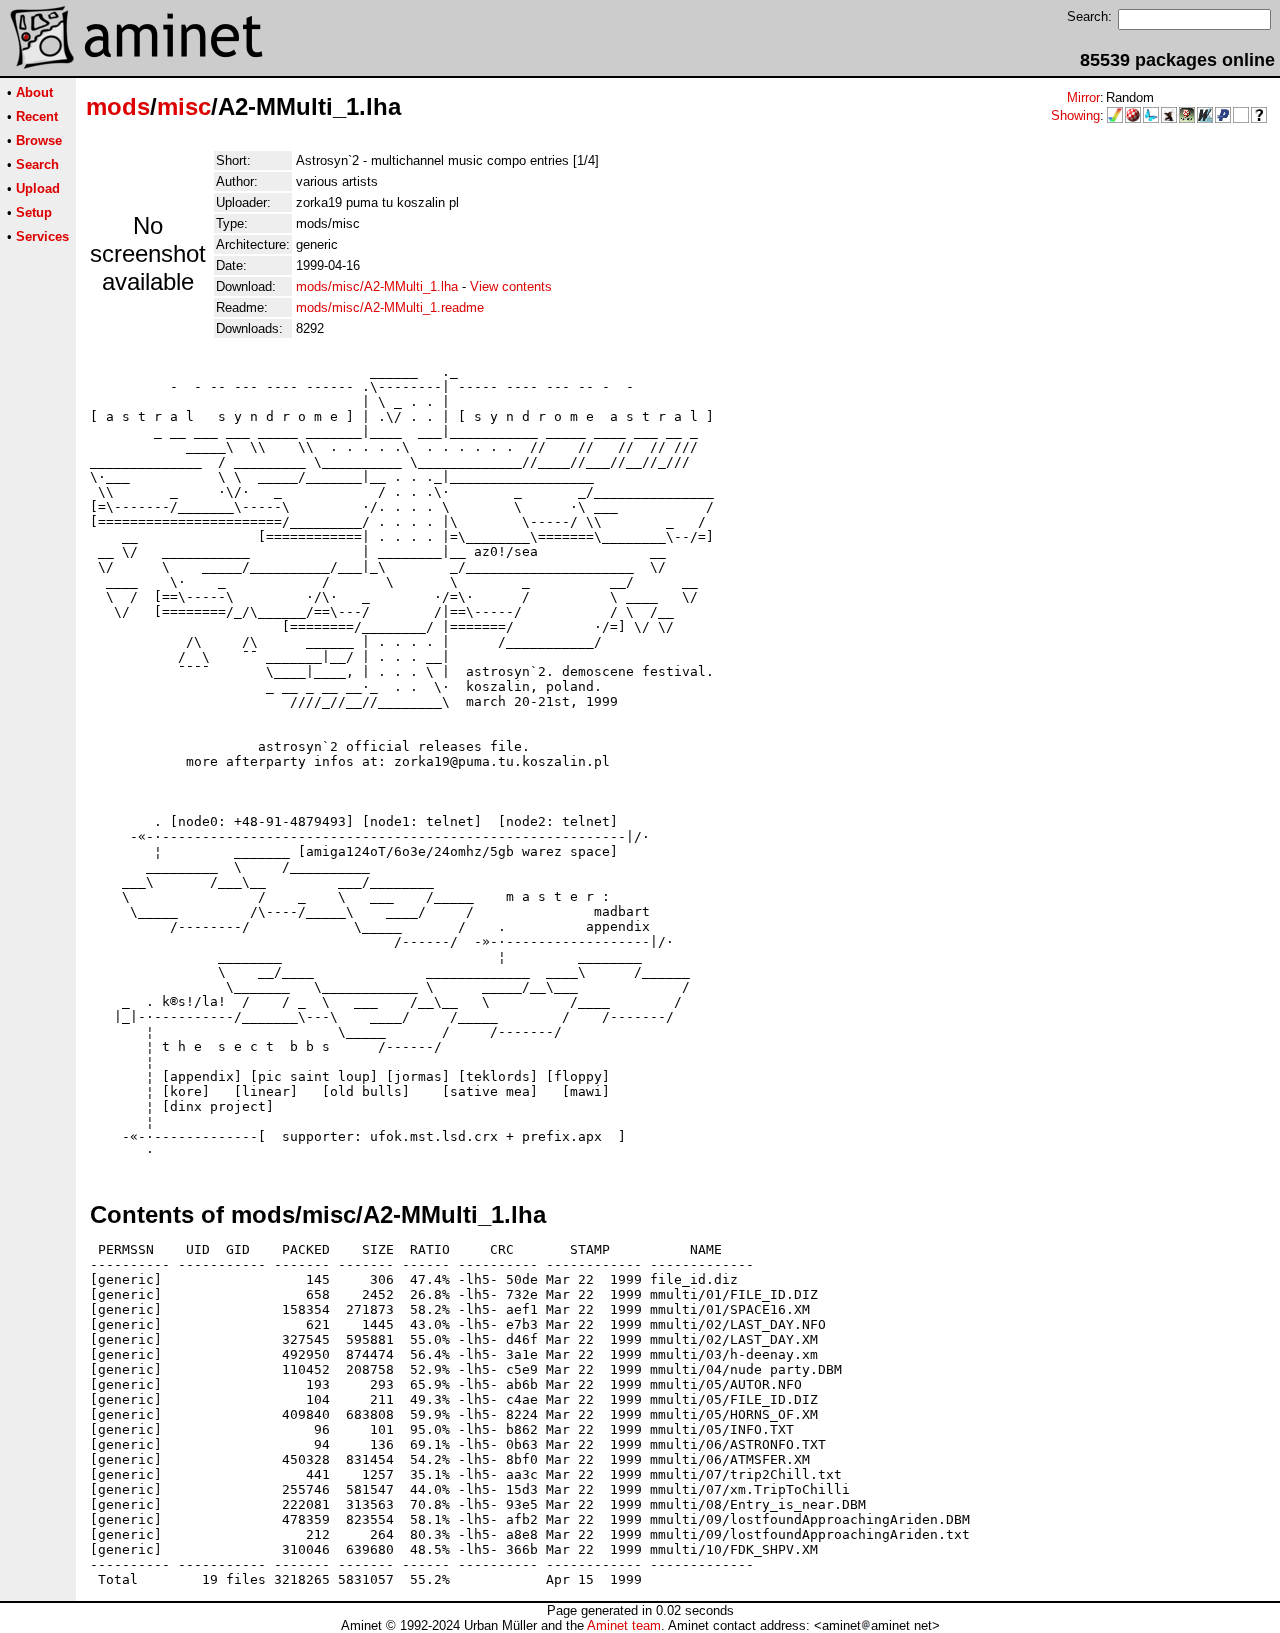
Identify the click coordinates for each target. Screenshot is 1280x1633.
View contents (511, 286)
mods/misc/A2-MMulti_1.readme (390, 307)
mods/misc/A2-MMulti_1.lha (377, 286)
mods (118, 106)
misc (184, 106)
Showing (1075, 115)
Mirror (1083, 97)
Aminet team (624, 1625)
